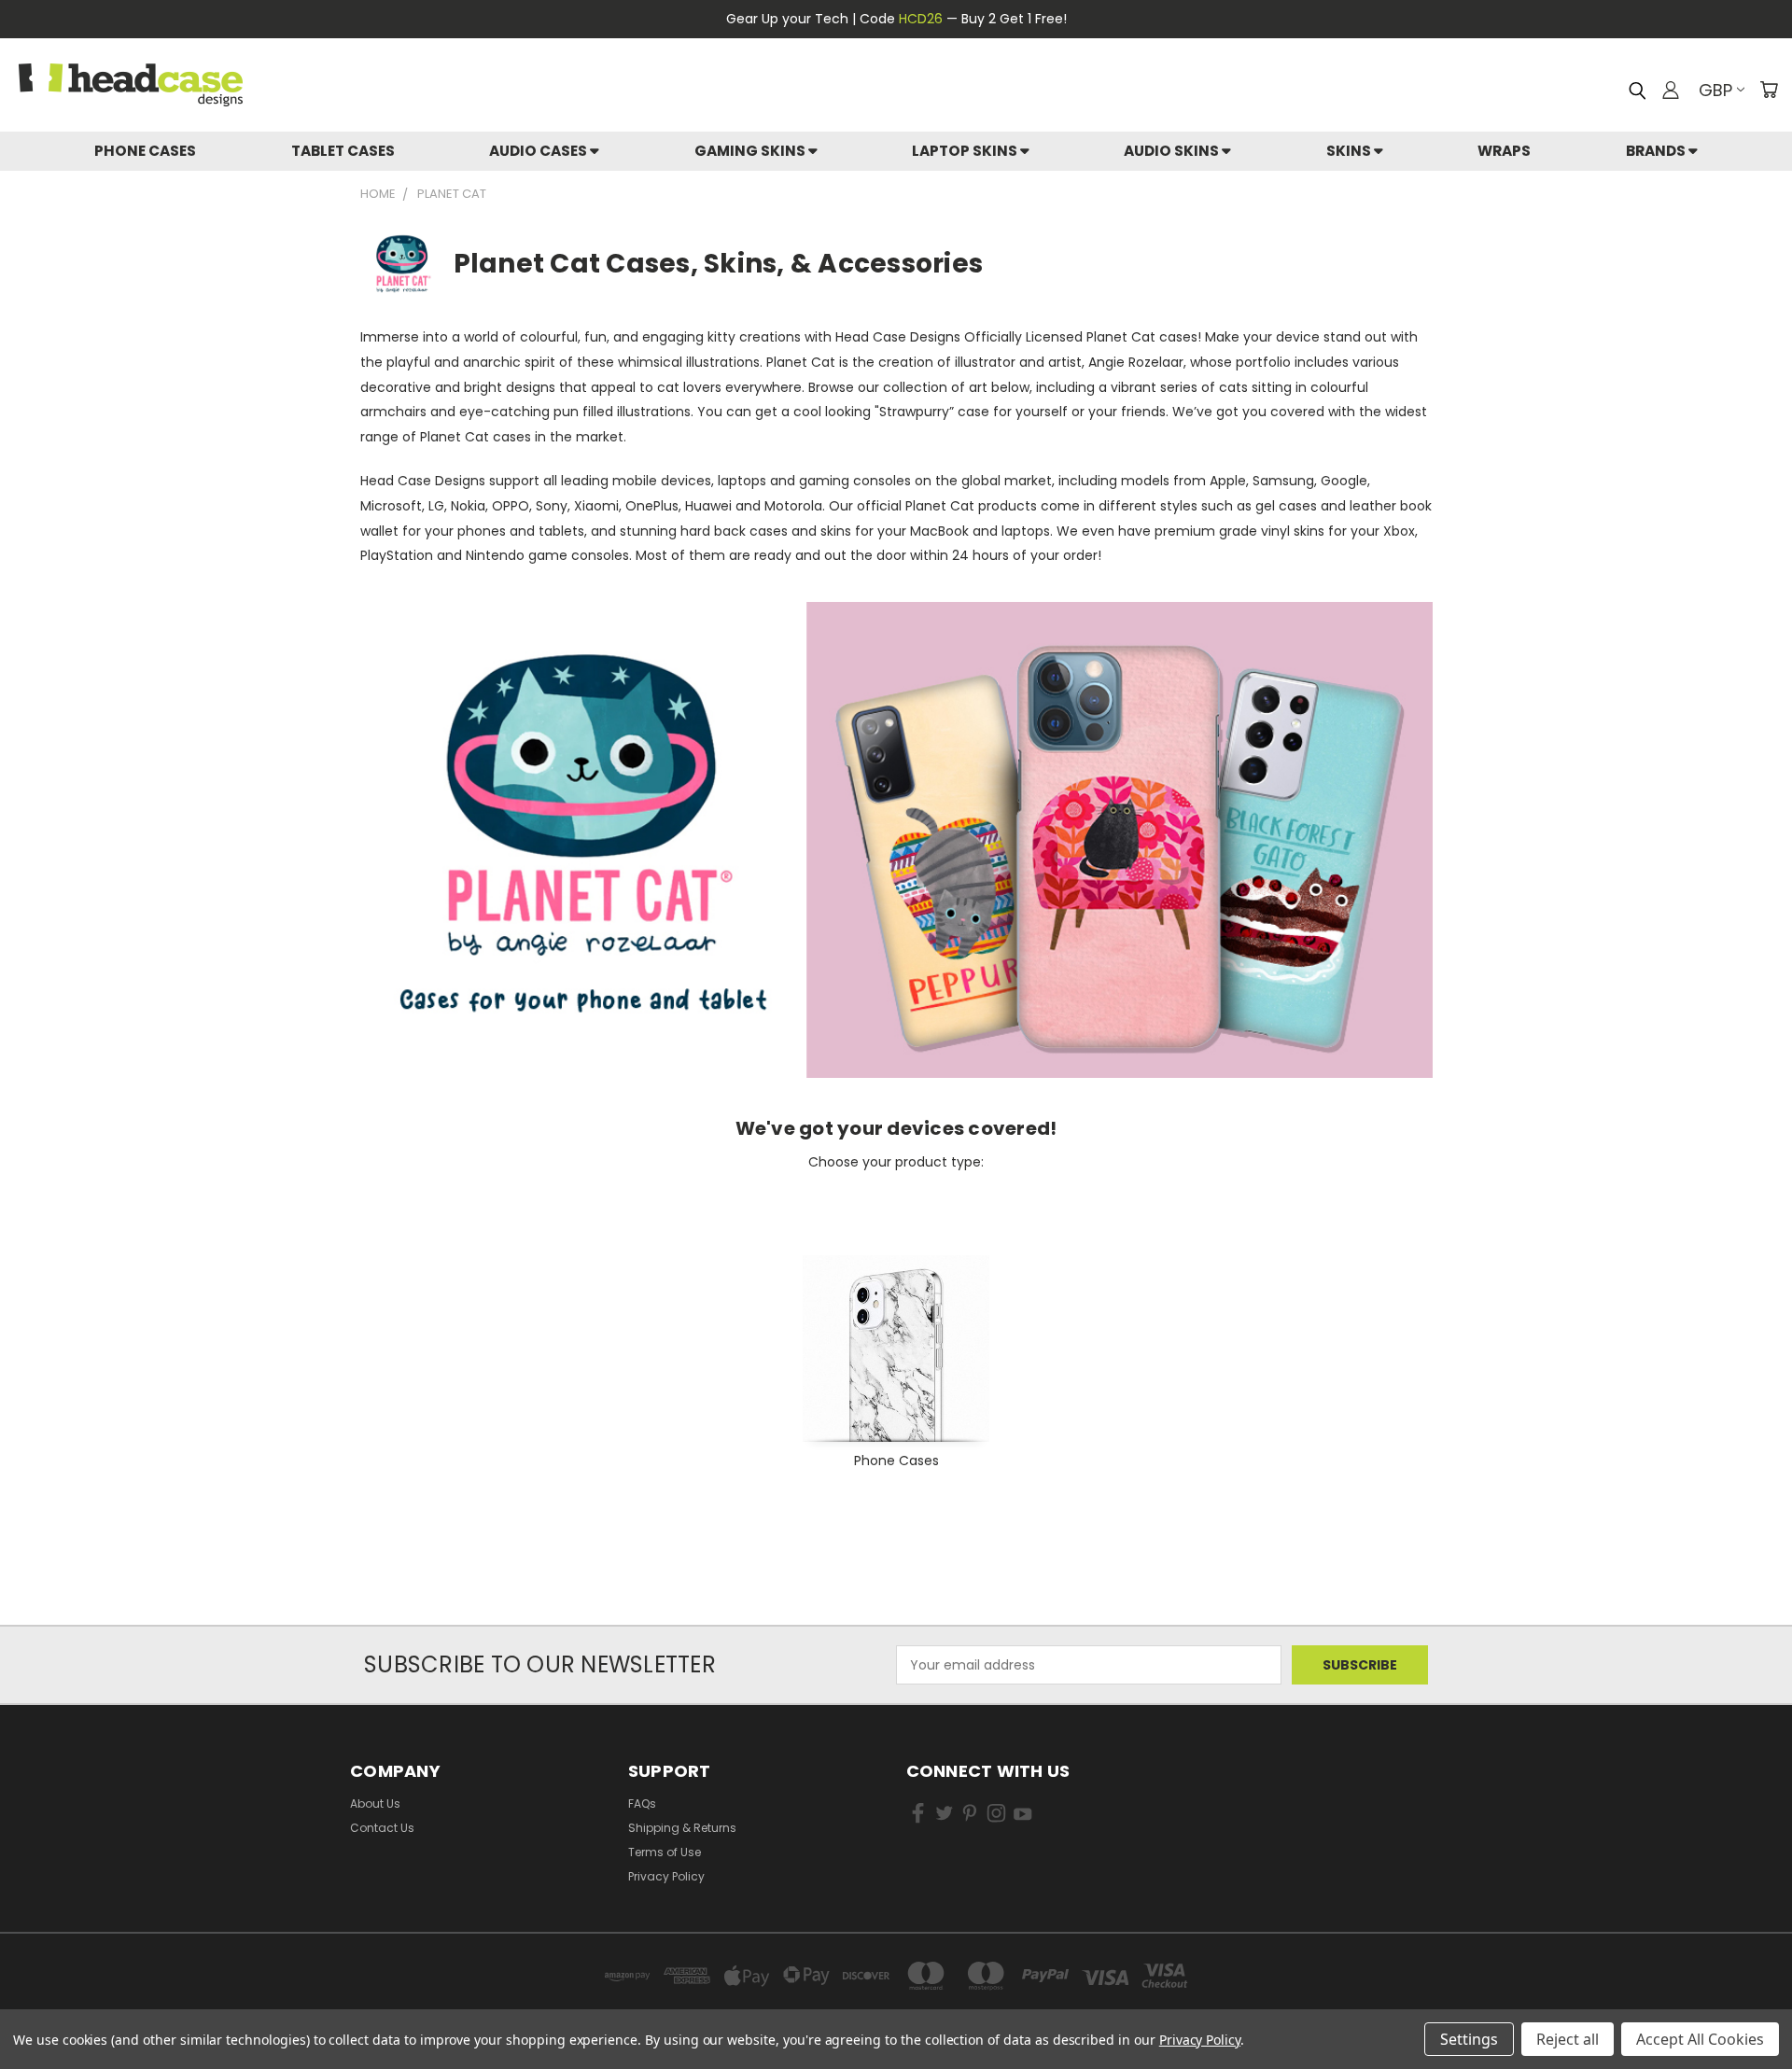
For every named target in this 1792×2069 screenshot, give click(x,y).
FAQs (642, 1803)
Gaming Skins (751, 151)
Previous (1743, 1983)
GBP (1715, 90)
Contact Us (382, 1828)
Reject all (1568, 2039)
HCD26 (921, 19)
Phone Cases (145, 151)
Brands (1657, 151)
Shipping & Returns (682, 1828)
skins (1350, 151)
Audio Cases (539, 151)
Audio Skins (1173, 151)
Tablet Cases (343, 151)
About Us (375, 1803)
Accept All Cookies (1700, 2039)
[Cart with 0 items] (1769, 90)
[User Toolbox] (1671, 90)
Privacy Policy (666, 1876)
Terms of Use (665, 1852)
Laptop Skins (966, 151)
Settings (1469, 2039)
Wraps (1504, 151)
